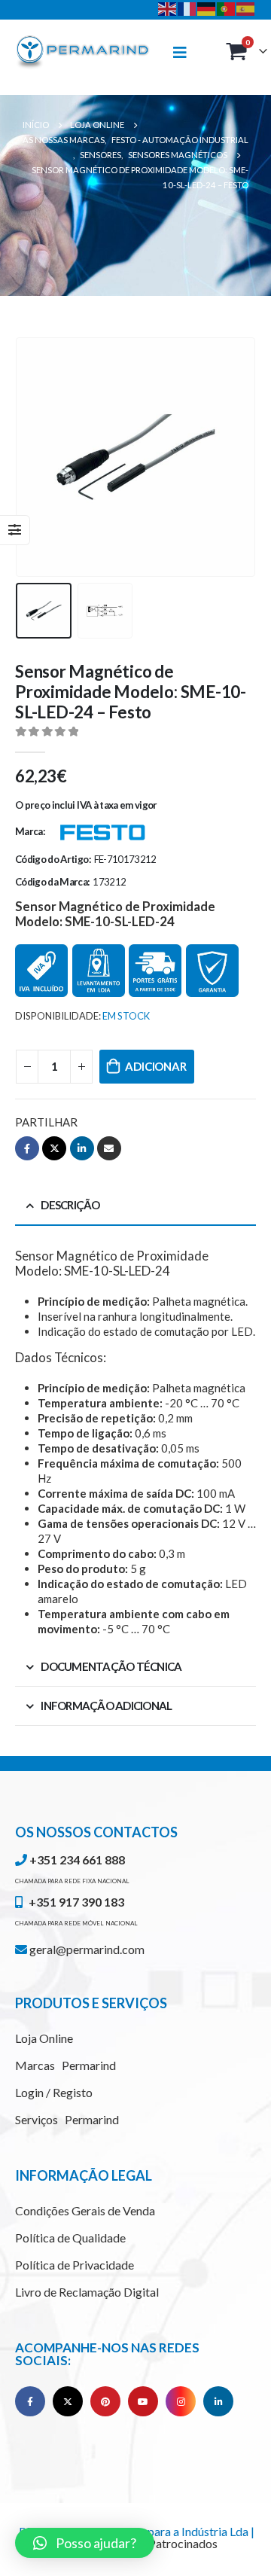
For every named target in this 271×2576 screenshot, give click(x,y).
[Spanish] (246, 8)
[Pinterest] (105, 2401)
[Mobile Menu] (187, 52)
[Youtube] (143, 2401)
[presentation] (34, 457)
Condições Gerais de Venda (85, 2210)
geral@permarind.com (86, 1949)
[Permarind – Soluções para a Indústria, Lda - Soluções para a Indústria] (83, 53)
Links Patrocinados (168, 2543)
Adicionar (155, 1066)
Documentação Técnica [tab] (111, 1666)
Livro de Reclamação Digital (87, 2292)
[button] (85, 2543)
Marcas (65, 2065)
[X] (68, 2401)
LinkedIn (82, 1148)
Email (109, 1148)
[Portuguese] (227, 8)
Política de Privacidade (75, 2265)
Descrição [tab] (70, 1205)
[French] (187, 8)
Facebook (27, 1148)
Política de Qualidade (70, 2238)
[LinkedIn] (218, 2401)
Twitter (54, 1148)
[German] (207, 8)
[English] (168, 8)
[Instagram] (181, 2401)
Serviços (67, 2119)
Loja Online (44, 2038)
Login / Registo (54, 2092)
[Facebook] (30, 2401)
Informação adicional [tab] (106, 1706)
